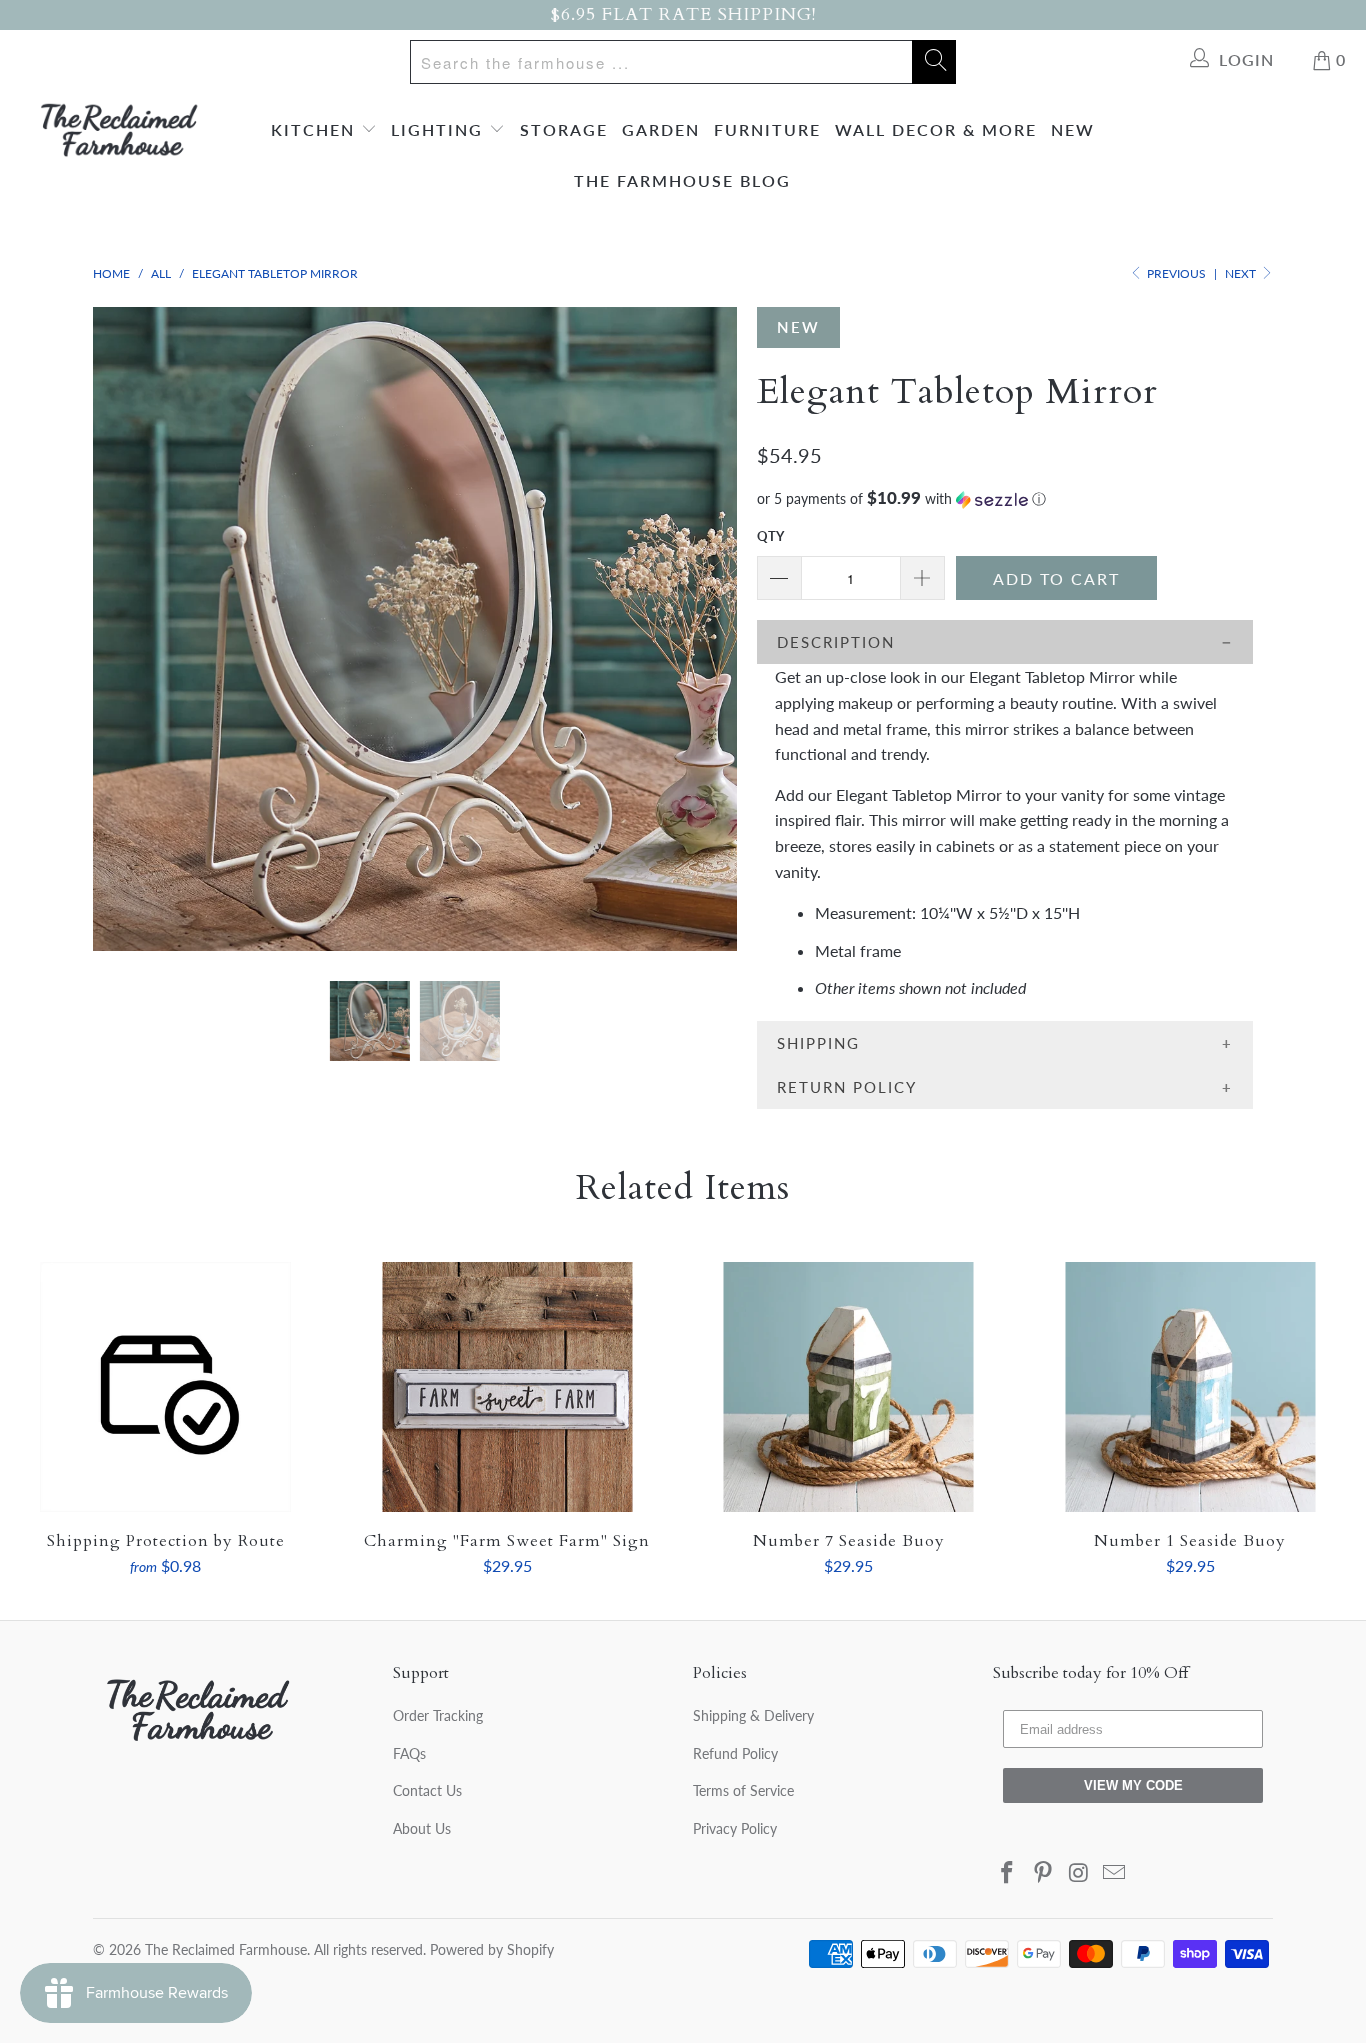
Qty (770, 536)
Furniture (767, 129)
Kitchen (316, 129)
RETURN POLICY (847, 1087)
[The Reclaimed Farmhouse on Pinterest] (1044, 1873)
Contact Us (427, 1790)
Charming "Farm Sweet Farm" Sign (508, 1387)
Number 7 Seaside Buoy (849, 1387)
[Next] (702, 629)
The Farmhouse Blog (682, 180)
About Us (422, 1828)
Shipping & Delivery (753, 1715)
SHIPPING (818, 1043)
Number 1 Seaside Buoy (1191, 1387)
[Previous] (127, 629)
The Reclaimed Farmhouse (226, 1949)
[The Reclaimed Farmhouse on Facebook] (1008, 1873)
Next (1242, 273)
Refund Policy (735, 1753)
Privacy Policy (735, 1828)
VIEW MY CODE (1133, 1785)
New (1073, 129)
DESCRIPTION (836, 642)
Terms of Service (743, 1790)
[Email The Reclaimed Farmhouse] (1115, 1873)
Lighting (440, 129)
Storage (564, 129)
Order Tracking (438, 1715)
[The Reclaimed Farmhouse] (119, 130)
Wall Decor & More (936, 129)
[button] (1005, 499)
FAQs (409, 1753)
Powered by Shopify (492, 1949)
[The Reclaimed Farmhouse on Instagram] (1079, 1873)
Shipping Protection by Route (166, 1387)
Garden (661, 129)
